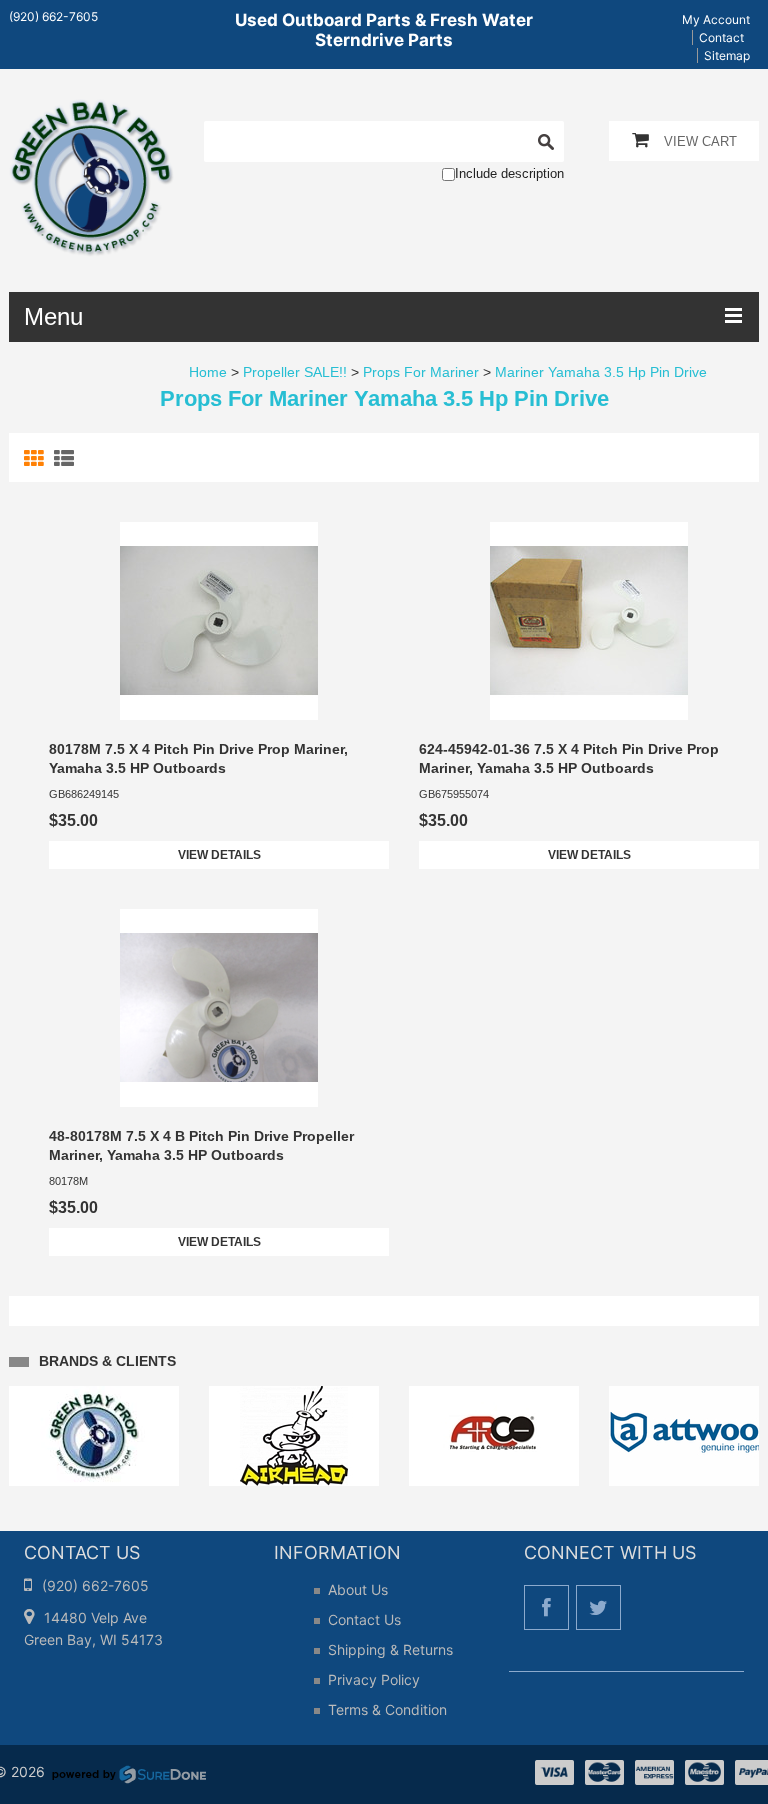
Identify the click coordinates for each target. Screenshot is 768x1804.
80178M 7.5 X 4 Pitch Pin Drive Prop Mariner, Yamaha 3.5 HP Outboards (198, 758)
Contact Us (364, 1619)
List (66, 459)
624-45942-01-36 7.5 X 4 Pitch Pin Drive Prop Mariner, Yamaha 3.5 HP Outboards (569, 758)
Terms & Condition (387, 1709)
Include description (509, 173)
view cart (700, 141)
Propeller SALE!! (295, 372)
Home (208, 372)
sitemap (727, 55)
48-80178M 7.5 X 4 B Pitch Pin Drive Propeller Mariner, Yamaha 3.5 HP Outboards (201, 1145)
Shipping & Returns (390, 1649)
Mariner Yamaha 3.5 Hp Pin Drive (601, 372)
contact (721, 37)
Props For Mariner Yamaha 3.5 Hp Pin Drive (384, 398)
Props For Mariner (421, 372)
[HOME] (91, 112)
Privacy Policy (374, 1679)
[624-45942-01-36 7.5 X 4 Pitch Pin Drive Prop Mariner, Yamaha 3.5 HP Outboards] (589, 621)
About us (358, 1589)
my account (716, 19)
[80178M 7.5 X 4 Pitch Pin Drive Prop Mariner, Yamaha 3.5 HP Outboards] (219, 621)
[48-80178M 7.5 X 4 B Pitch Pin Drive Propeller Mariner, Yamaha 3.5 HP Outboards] (219, 1008)
